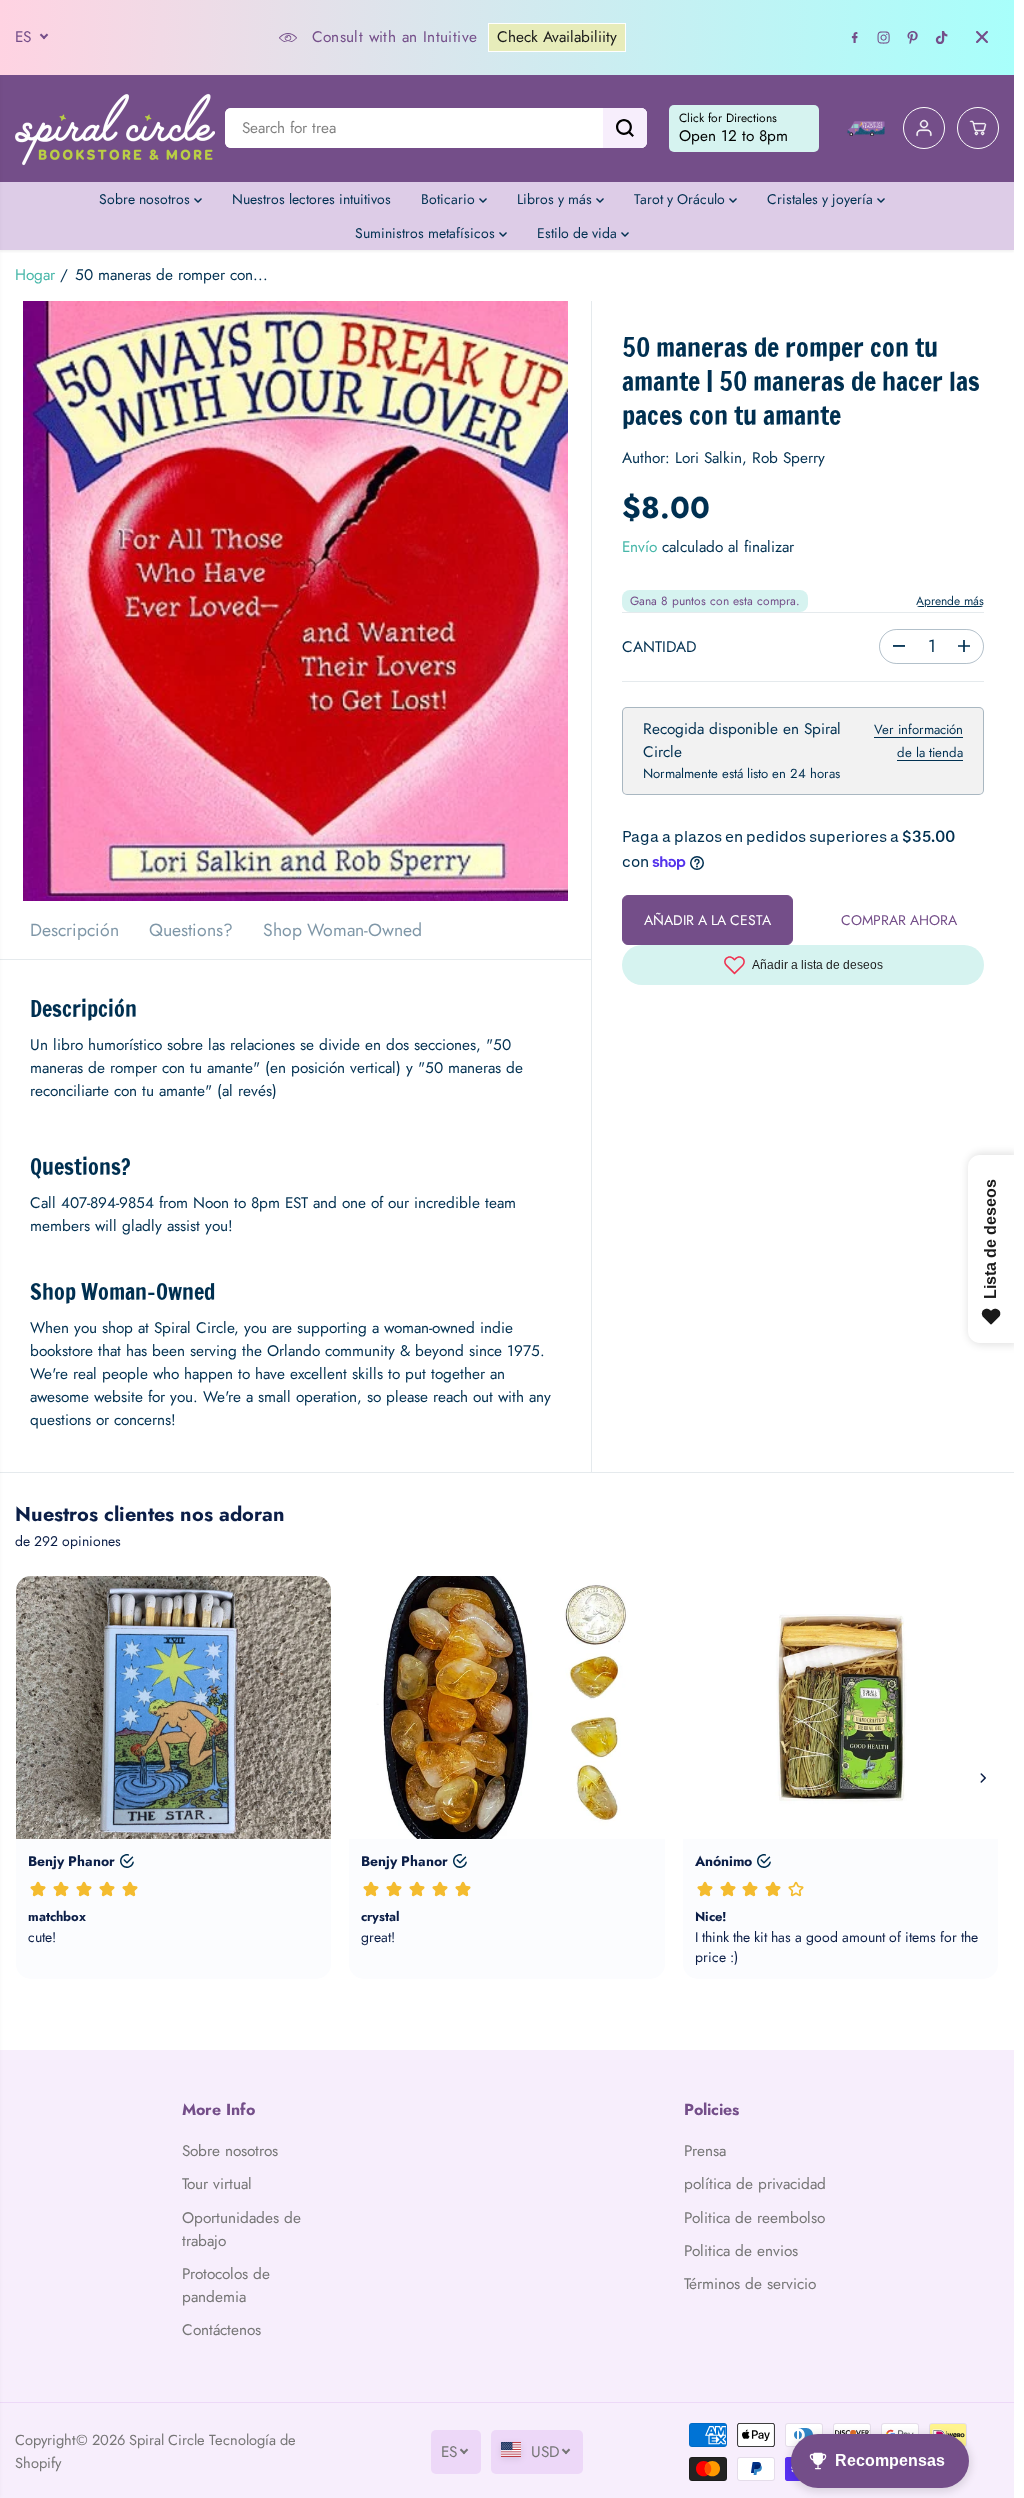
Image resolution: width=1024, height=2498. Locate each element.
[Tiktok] (942, 37)
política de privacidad (755, 2184)
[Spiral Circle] (115, 128)
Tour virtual (217, 2184)
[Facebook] (855, 37)
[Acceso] (924, 128)
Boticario (450, 199)
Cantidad (659, 647)
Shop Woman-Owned (342, 930)
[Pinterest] (913, 37)
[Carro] (978, 128)
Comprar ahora (899, 920)
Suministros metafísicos (427, 233)
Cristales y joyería (822, 199)
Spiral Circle (167, 2439)
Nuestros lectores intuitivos (311, 199)
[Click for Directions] (744, 129)
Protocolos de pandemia (226, 2285)
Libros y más (556, 199)
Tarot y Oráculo (681, 199)
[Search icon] (625, 128)
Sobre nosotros (146, 199)
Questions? (191, 930)
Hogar (35, 275)
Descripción (74, 930)
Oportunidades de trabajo (241, 2229)
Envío (639, 547)
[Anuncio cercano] (982, 37)
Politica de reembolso (754, 2218)
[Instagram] (884, 37)
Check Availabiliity (557, 37)
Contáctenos (221, 2330)
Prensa (705, 2151)
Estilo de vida (579, 233)
